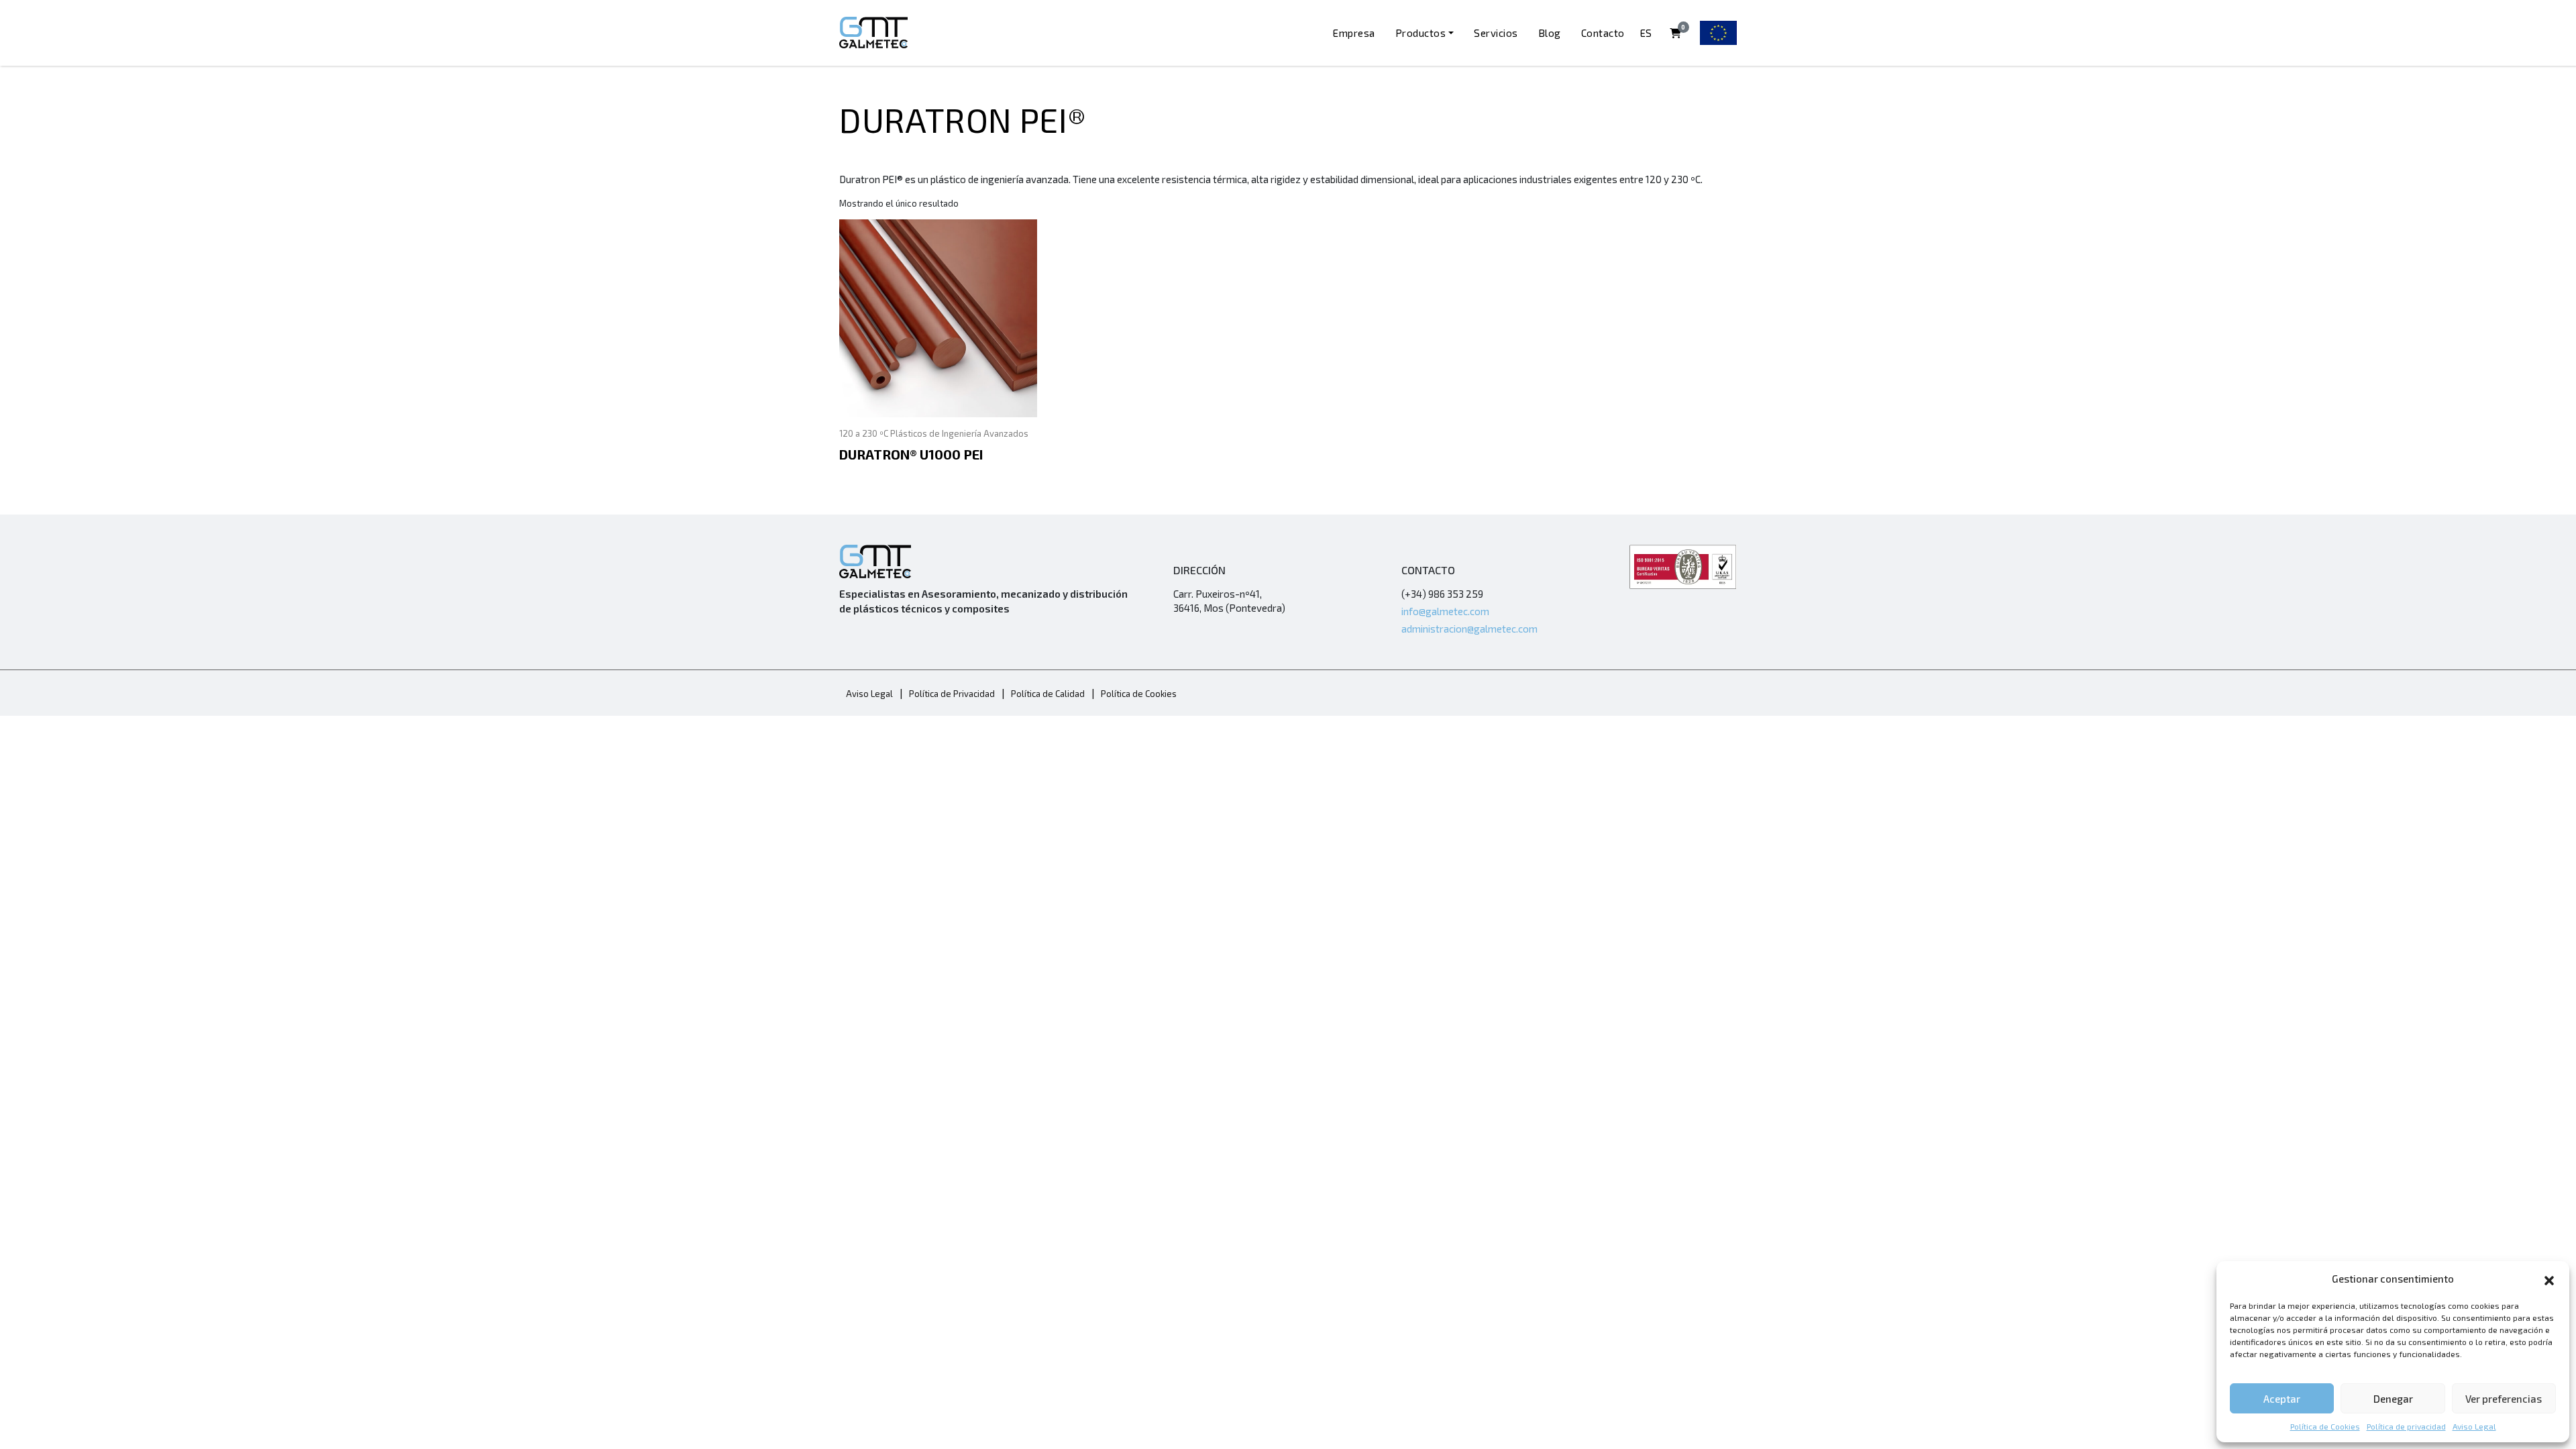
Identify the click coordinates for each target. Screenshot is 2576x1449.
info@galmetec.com (1445, 611)
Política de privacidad (2406, 1426)
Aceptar (2282, 1399)
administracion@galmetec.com (1469, 629)
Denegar (2393, 1399)
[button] (2549, 1279)
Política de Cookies (2325, 1426)
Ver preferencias (2504, 1399)
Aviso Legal (2474, 1426)
